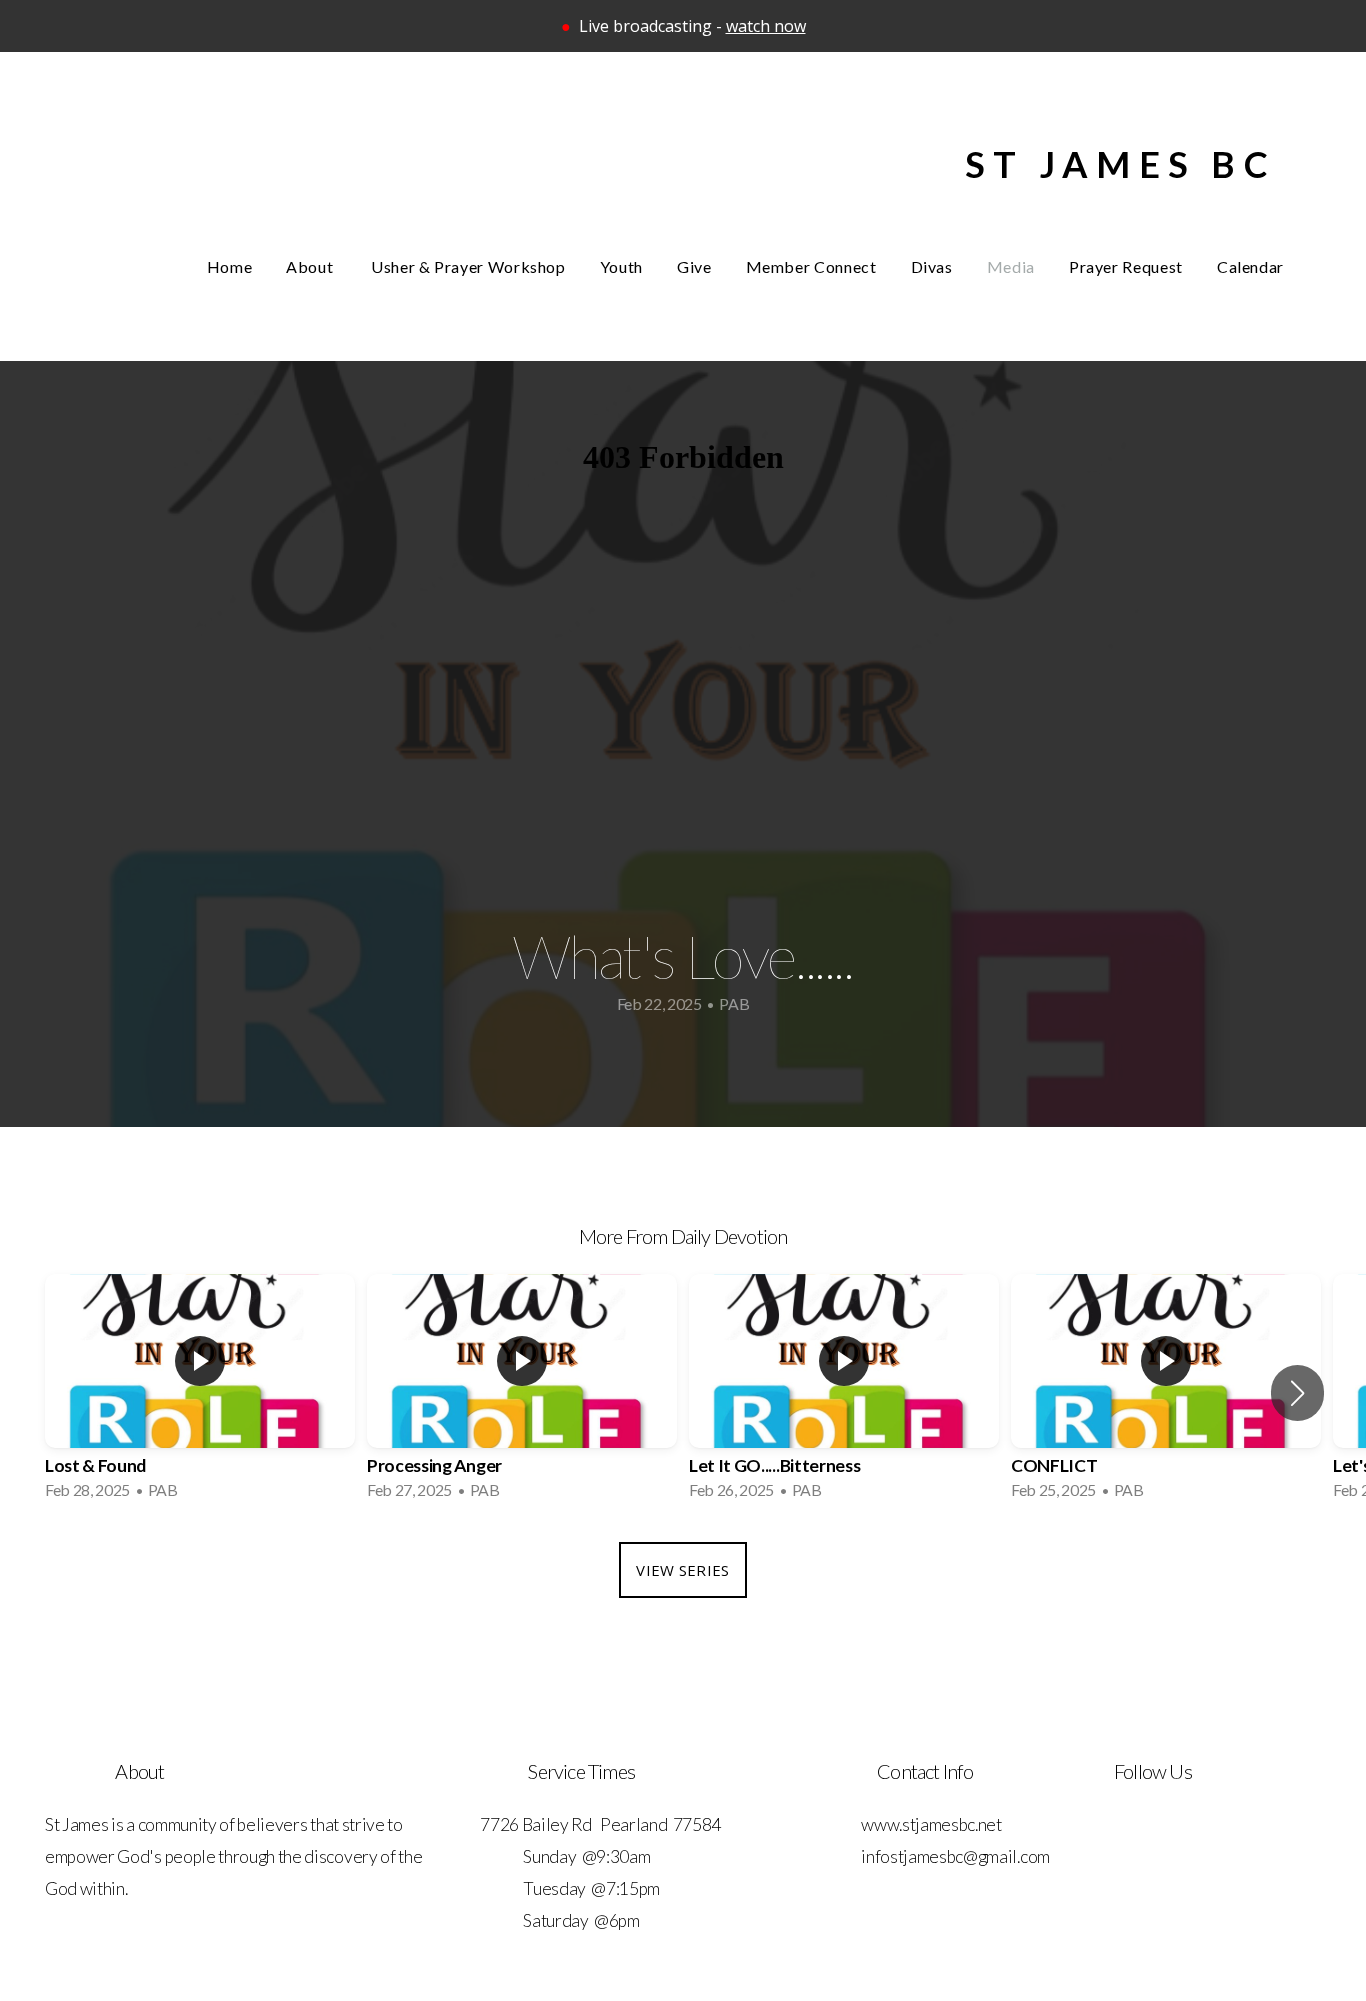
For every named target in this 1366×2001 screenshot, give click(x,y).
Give (694, 266)
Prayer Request (1126, 266)
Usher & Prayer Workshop (468, 266)
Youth (621, 266)
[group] (200, 1393)
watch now (766, 26)
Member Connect (811, 266)
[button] (1297, 1393)
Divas (932, 266)
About (311, 266)
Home (230, 266)
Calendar (1250, 266)
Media (1011, 266)
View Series (682, 1570)
